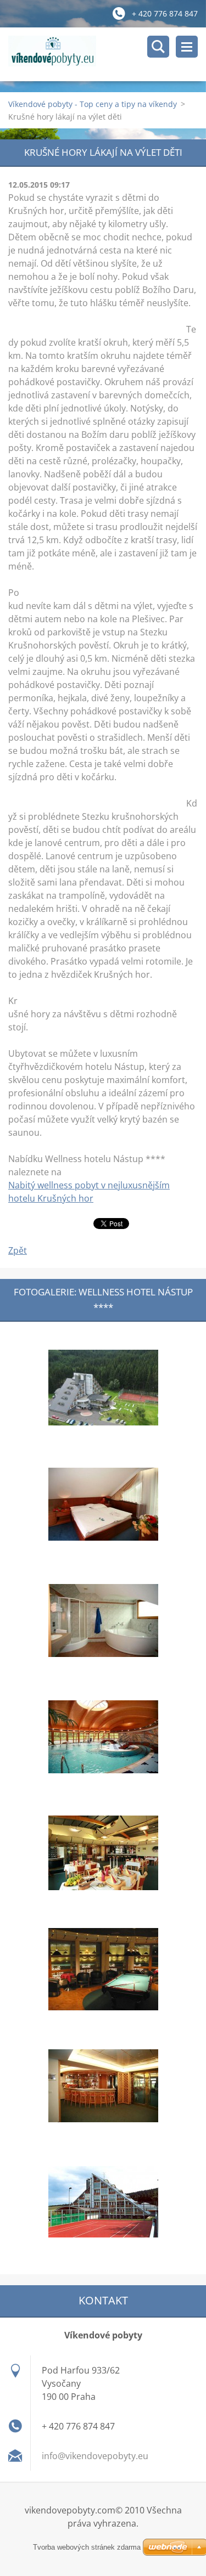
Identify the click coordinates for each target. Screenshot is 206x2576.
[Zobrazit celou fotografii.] (103, 1388)
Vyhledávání (158, 47)
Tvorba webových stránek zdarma (87, 2547)
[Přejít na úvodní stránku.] (107, 54)
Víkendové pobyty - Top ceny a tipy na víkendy (93, 104)
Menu (187, 47)
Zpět (18, 1250)
